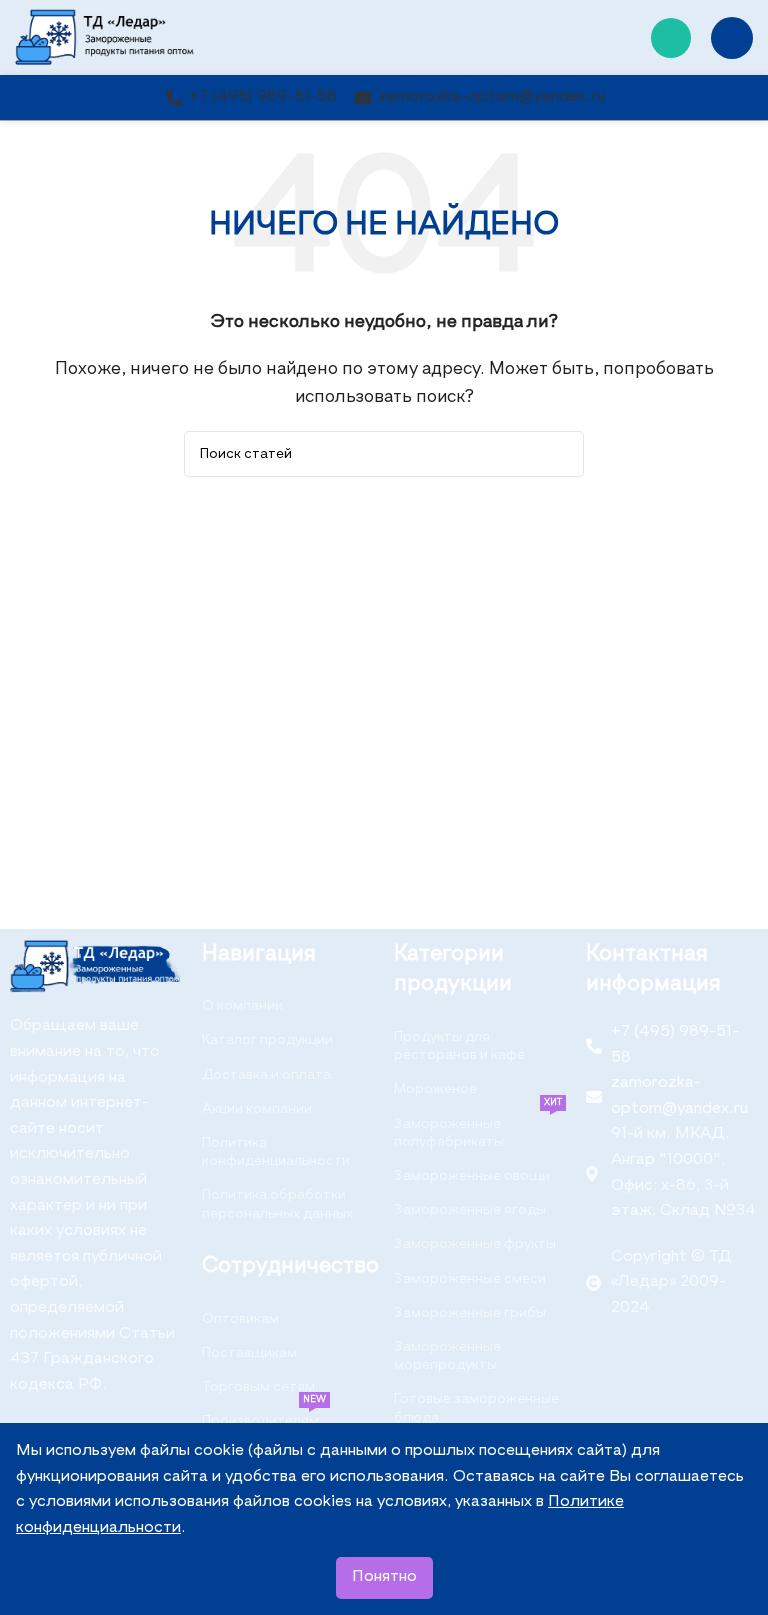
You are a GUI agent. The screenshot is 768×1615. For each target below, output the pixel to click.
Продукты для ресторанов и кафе (459, 1046)
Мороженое (435, 1089)
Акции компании (257, 1109)
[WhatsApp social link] (671, 38)
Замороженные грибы (470, 1313)
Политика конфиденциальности (276, 1152)
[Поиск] (561, 454)
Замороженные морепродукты (447, 1356)
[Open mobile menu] (732, 38)
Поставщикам (249, 1353)
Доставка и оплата (266, 1075)
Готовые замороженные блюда (476, 1408)
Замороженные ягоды (470, 1210)
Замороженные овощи (472, 1176)
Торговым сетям (258, 1387)
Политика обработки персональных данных (277, 1204)
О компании (242, 1006)
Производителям (264, 1416)
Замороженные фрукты (475, 1244)
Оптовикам (240, 1319)
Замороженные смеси (470, 1279)
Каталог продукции (267, 1040)
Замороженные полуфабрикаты (478, 1128)
